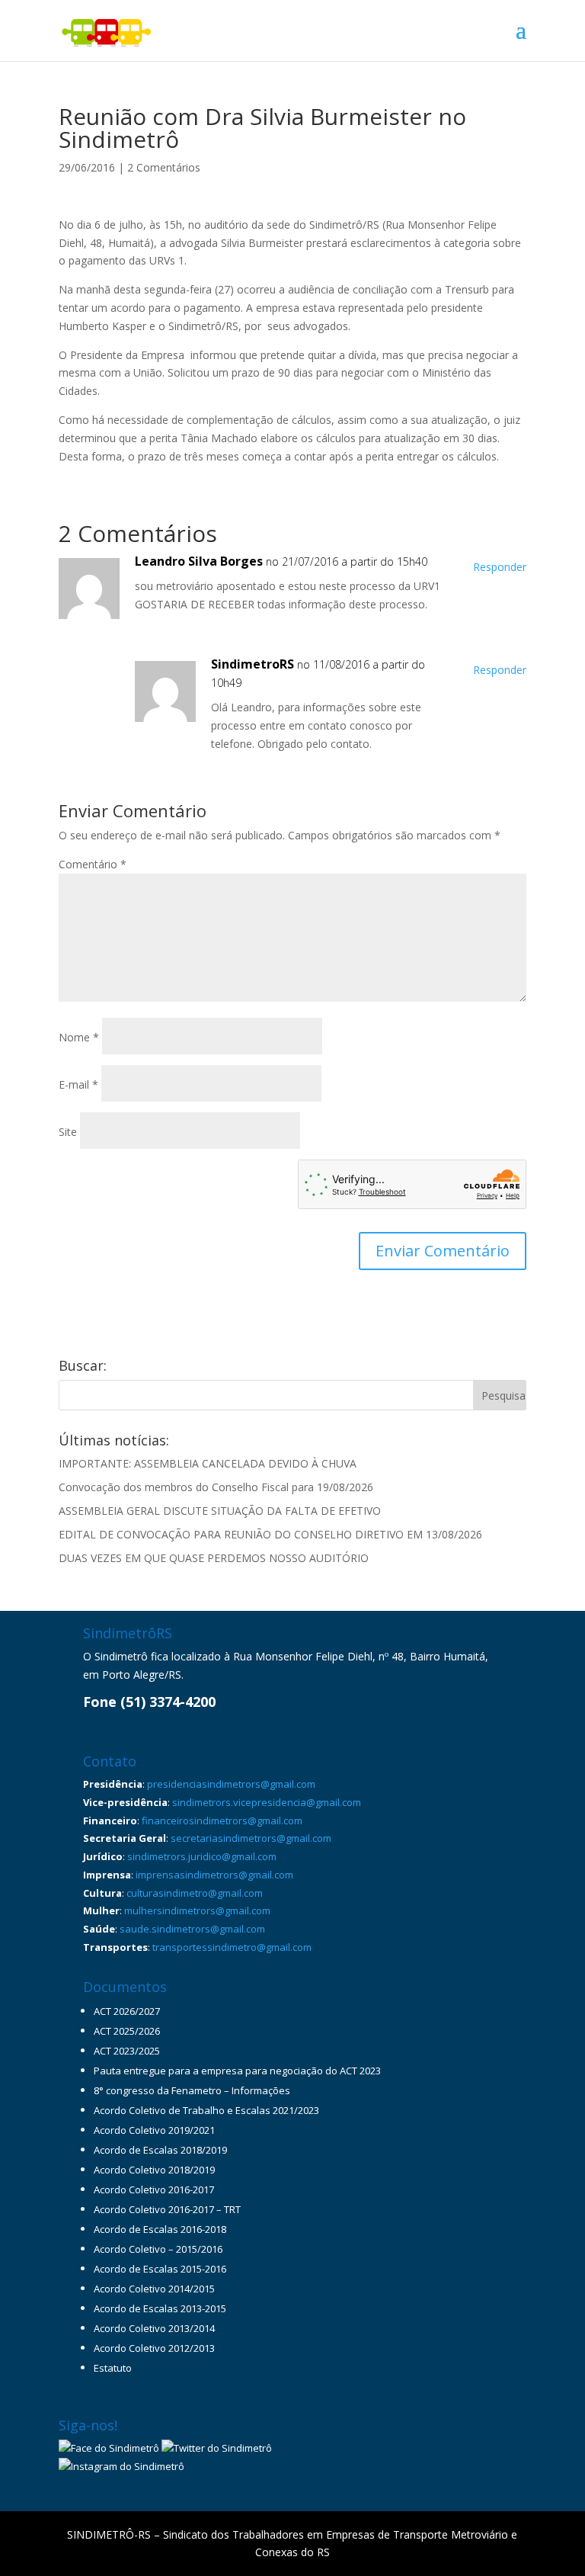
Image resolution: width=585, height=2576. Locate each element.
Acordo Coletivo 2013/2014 (154, 2328)
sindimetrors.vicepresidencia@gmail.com (267, 1802)
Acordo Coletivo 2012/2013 (154, 2348)
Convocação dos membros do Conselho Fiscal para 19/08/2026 (216, 1487)
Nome (79, 1037)
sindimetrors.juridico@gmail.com (202, 1856)
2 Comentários (164, 167)
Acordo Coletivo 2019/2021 (154, 2130)
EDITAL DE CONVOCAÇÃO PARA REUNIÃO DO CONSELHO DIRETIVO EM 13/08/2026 (270, 1534)
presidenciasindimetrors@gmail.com (231, 1784)
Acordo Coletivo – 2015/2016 (158, 2249)
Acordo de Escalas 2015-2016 (160, 2269)
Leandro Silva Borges (199, 561)
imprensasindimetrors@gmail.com (214, 1875)
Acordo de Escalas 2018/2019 (160, 2150)
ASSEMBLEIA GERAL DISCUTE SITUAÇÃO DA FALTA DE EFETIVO (220, 1511)
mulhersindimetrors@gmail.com (197, 1910)
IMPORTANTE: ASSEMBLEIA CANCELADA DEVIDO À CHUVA (208, 1463)
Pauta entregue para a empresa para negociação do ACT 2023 (237, 2071)
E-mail (78, 1084)
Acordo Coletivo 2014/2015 (154, 2289)
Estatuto (113, 2368)
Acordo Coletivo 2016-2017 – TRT (167, 2209)
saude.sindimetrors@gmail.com (192, 1929)
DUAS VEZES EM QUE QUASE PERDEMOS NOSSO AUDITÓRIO (214, 1558)
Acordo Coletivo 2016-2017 (154, 2189)
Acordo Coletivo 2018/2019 (154, 2170)
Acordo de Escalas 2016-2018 (160, 2229)
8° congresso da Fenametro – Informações (192, 2090)
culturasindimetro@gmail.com (195, 1893)
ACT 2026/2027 (127, 2011)
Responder (500, 567)
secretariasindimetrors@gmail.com (251, 1838)
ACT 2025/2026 (127, 2031)
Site (68, 1132)
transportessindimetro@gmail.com (232, 1947)
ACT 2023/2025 (127, 2051)
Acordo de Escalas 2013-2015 (160, 2308)
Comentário (93, 864)
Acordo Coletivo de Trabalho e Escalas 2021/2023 (206, 2110)
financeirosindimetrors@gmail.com (222, 1821)
